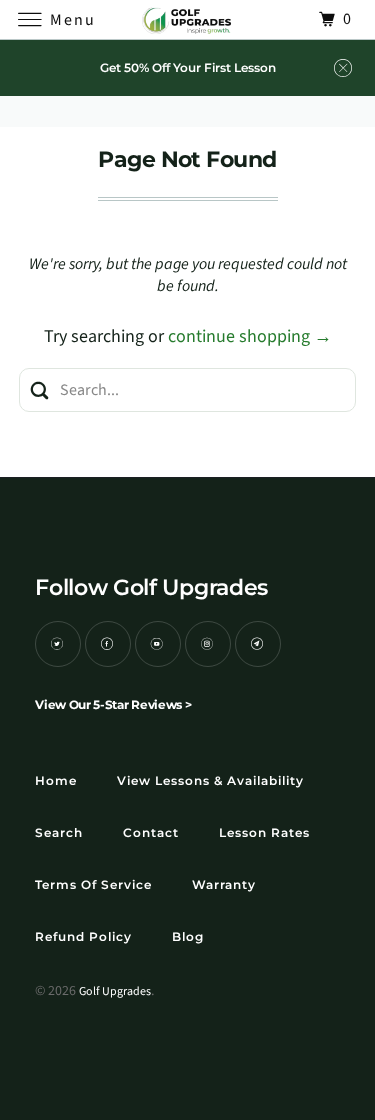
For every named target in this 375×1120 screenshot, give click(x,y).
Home (56, 780)
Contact (151, 832)
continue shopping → (250, 336)
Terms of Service (93, 884)
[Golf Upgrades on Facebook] (108, 644)
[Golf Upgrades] (188, 19)
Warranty (224, 884)
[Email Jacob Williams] (258, 644)
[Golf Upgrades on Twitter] (58, 644)
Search (59, 832)
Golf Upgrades (115, 991)
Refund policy (83, 936)
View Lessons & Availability (210, 780)
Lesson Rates (264, 832)
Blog (188, 936)
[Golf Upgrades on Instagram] (208, 644)
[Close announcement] (343, 68)
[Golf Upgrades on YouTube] (158, 644)
